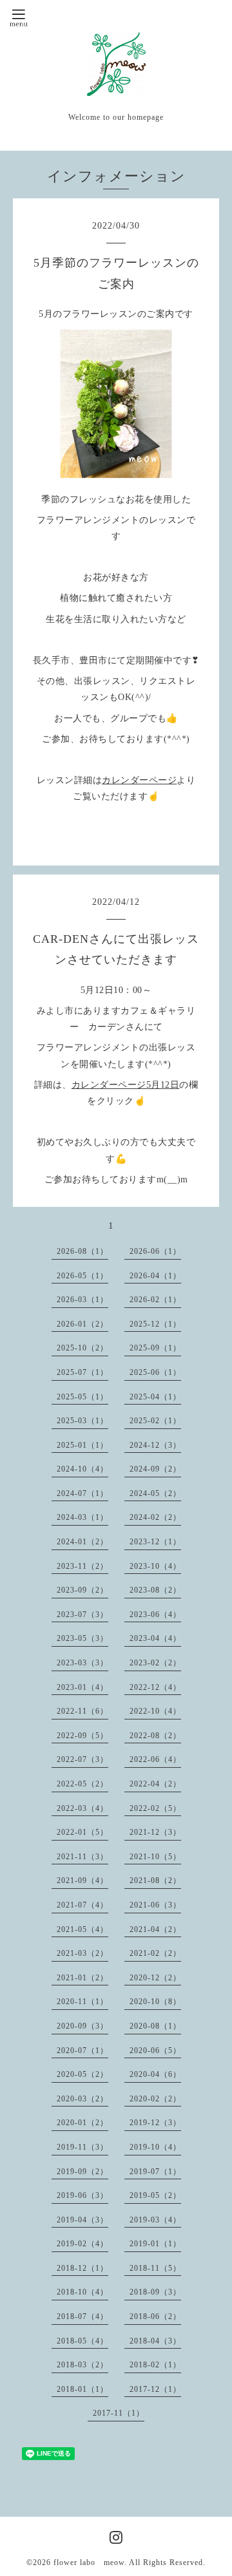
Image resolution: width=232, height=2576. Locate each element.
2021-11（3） (82, 1857)
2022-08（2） (155, 1736)
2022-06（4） (155, 1759)
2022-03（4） (82, 1808)
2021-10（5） (155, 1857)
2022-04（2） (155, 1784)
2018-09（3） (155, 2292)
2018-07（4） (82, 2316)
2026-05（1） (82, 1276)
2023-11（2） (82, 1566)
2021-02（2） (155, 1953)
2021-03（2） (82, 1953)
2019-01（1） (155, 2244)
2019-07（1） (155, 2172)
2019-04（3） (82, 2220)
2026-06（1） (155, 1251)
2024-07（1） (82, 1493)
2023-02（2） (155, 1663)
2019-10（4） (155, 2147)
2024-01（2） (82, 1542)
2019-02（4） (82, 2244)
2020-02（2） (155, 2099)
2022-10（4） (155, 1711)
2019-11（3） (82, 2147)
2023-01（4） (82, 1687)
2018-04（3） (155, 2341)
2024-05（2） (155, 1493)
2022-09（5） (82, 1736)
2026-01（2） (82, 1324)
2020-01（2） (82, 2123)
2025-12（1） (155, 1324)
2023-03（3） (82, 1663)
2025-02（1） (155, 1421)
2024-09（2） (155, 1469)
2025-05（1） (82, 1397)
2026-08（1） (82, 1251)
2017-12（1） (155, 2389)
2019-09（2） (82, 2172)
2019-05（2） (155, 2195)
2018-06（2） (155, 2316)
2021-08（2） (155, 1880)
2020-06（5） (155, 2050)
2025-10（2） (82, 1348)
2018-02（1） (155, 2365)
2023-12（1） (155, 1542)
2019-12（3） (155, 2123)
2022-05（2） (82, 1784)
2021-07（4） (82, 1905)
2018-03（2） (82, 2365)
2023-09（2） (82, 1590)
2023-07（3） (82, 1615)
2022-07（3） (82, 1759)
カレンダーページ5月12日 (126, 1085)
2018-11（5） (155, 2268)
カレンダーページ (139, 780)
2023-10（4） (155, 1566)
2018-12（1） (82, 2268)
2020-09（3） (82, 2026)
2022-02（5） (155, 1808)
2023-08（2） (155, 1590)
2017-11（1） (119, 2413)
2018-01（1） (82, 2389)
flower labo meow (89, 2562)
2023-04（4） (155, 1638)
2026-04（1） (155, 1276)
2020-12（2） (155, 1978)
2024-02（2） (155, 1517)
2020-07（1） (82, 2050)
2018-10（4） (82, 2292)
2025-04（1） (155, 1397)
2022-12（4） (155, 1687)
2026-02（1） (155, 1300)
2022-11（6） (82, 1711)
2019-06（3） (82, 2195)
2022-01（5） (82, 1832)
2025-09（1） (155, 1348)
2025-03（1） (82, 1421)
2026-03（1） (82, 1300)
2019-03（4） (155, 2220)
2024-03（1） (82, 1517)
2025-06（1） (155, 1372)
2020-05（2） (82, 2074)
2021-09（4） (82, 1880)
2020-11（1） (82, 2002)
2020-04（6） (155, 2074)
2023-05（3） (82, 1638)
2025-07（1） (82, 1372)
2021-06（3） (155, 1905)
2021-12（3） (155, 1832)
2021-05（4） (82, 1929)
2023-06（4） (155, 1615)
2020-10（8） (155, 2002)
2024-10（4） (82, 1469)
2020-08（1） (155, 2026)
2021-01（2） (82, 1978)
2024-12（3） (155, 1445)
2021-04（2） (155, 1929)
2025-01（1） (82, 1445)
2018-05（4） (82, 2341)
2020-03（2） (82, 2099)
